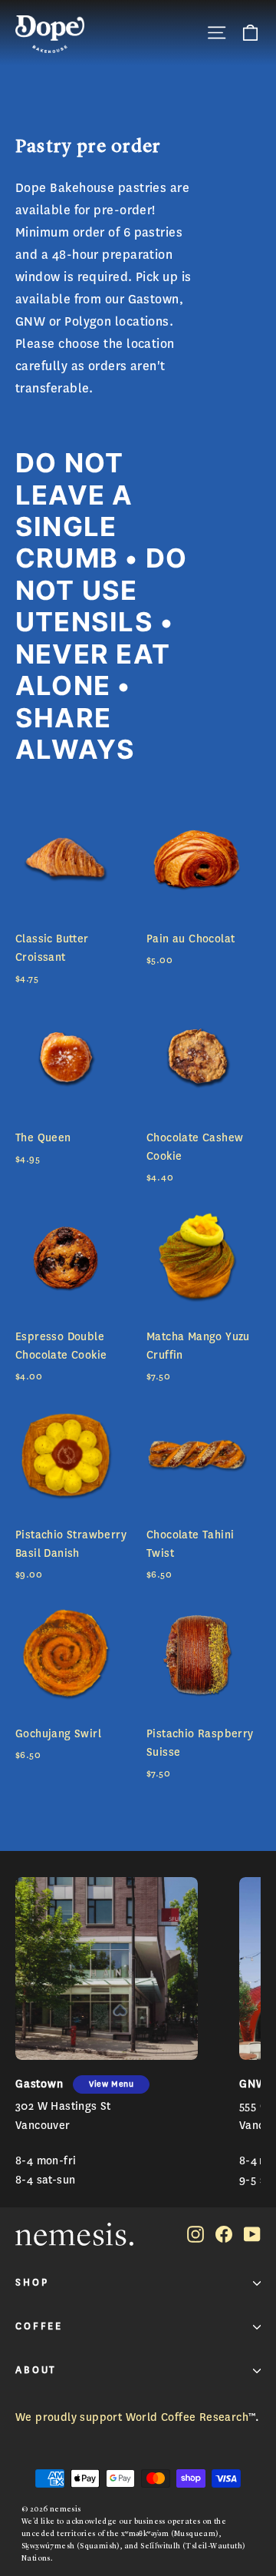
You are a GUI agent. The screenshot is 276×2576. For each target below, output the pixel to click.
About (36, 2370)
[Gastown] (107, 1968)
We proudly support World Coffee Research (132, 2417)
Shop (32, 2283)
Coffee (39, 2326)
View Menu (111, 2084)
